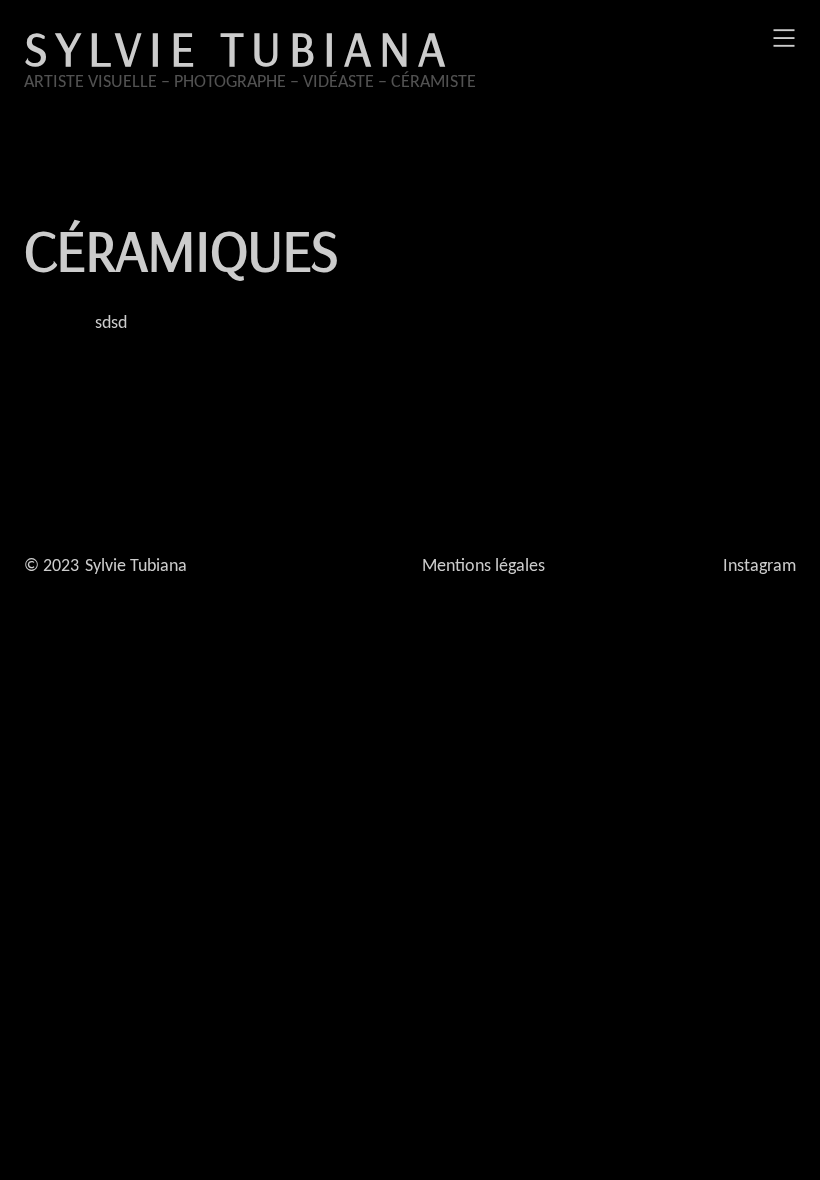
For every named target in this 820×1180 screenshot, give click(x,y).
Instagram (759, 566)
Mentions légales (483, 566)
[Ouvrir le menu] (784, 38)
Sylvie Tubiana (238, 48)
